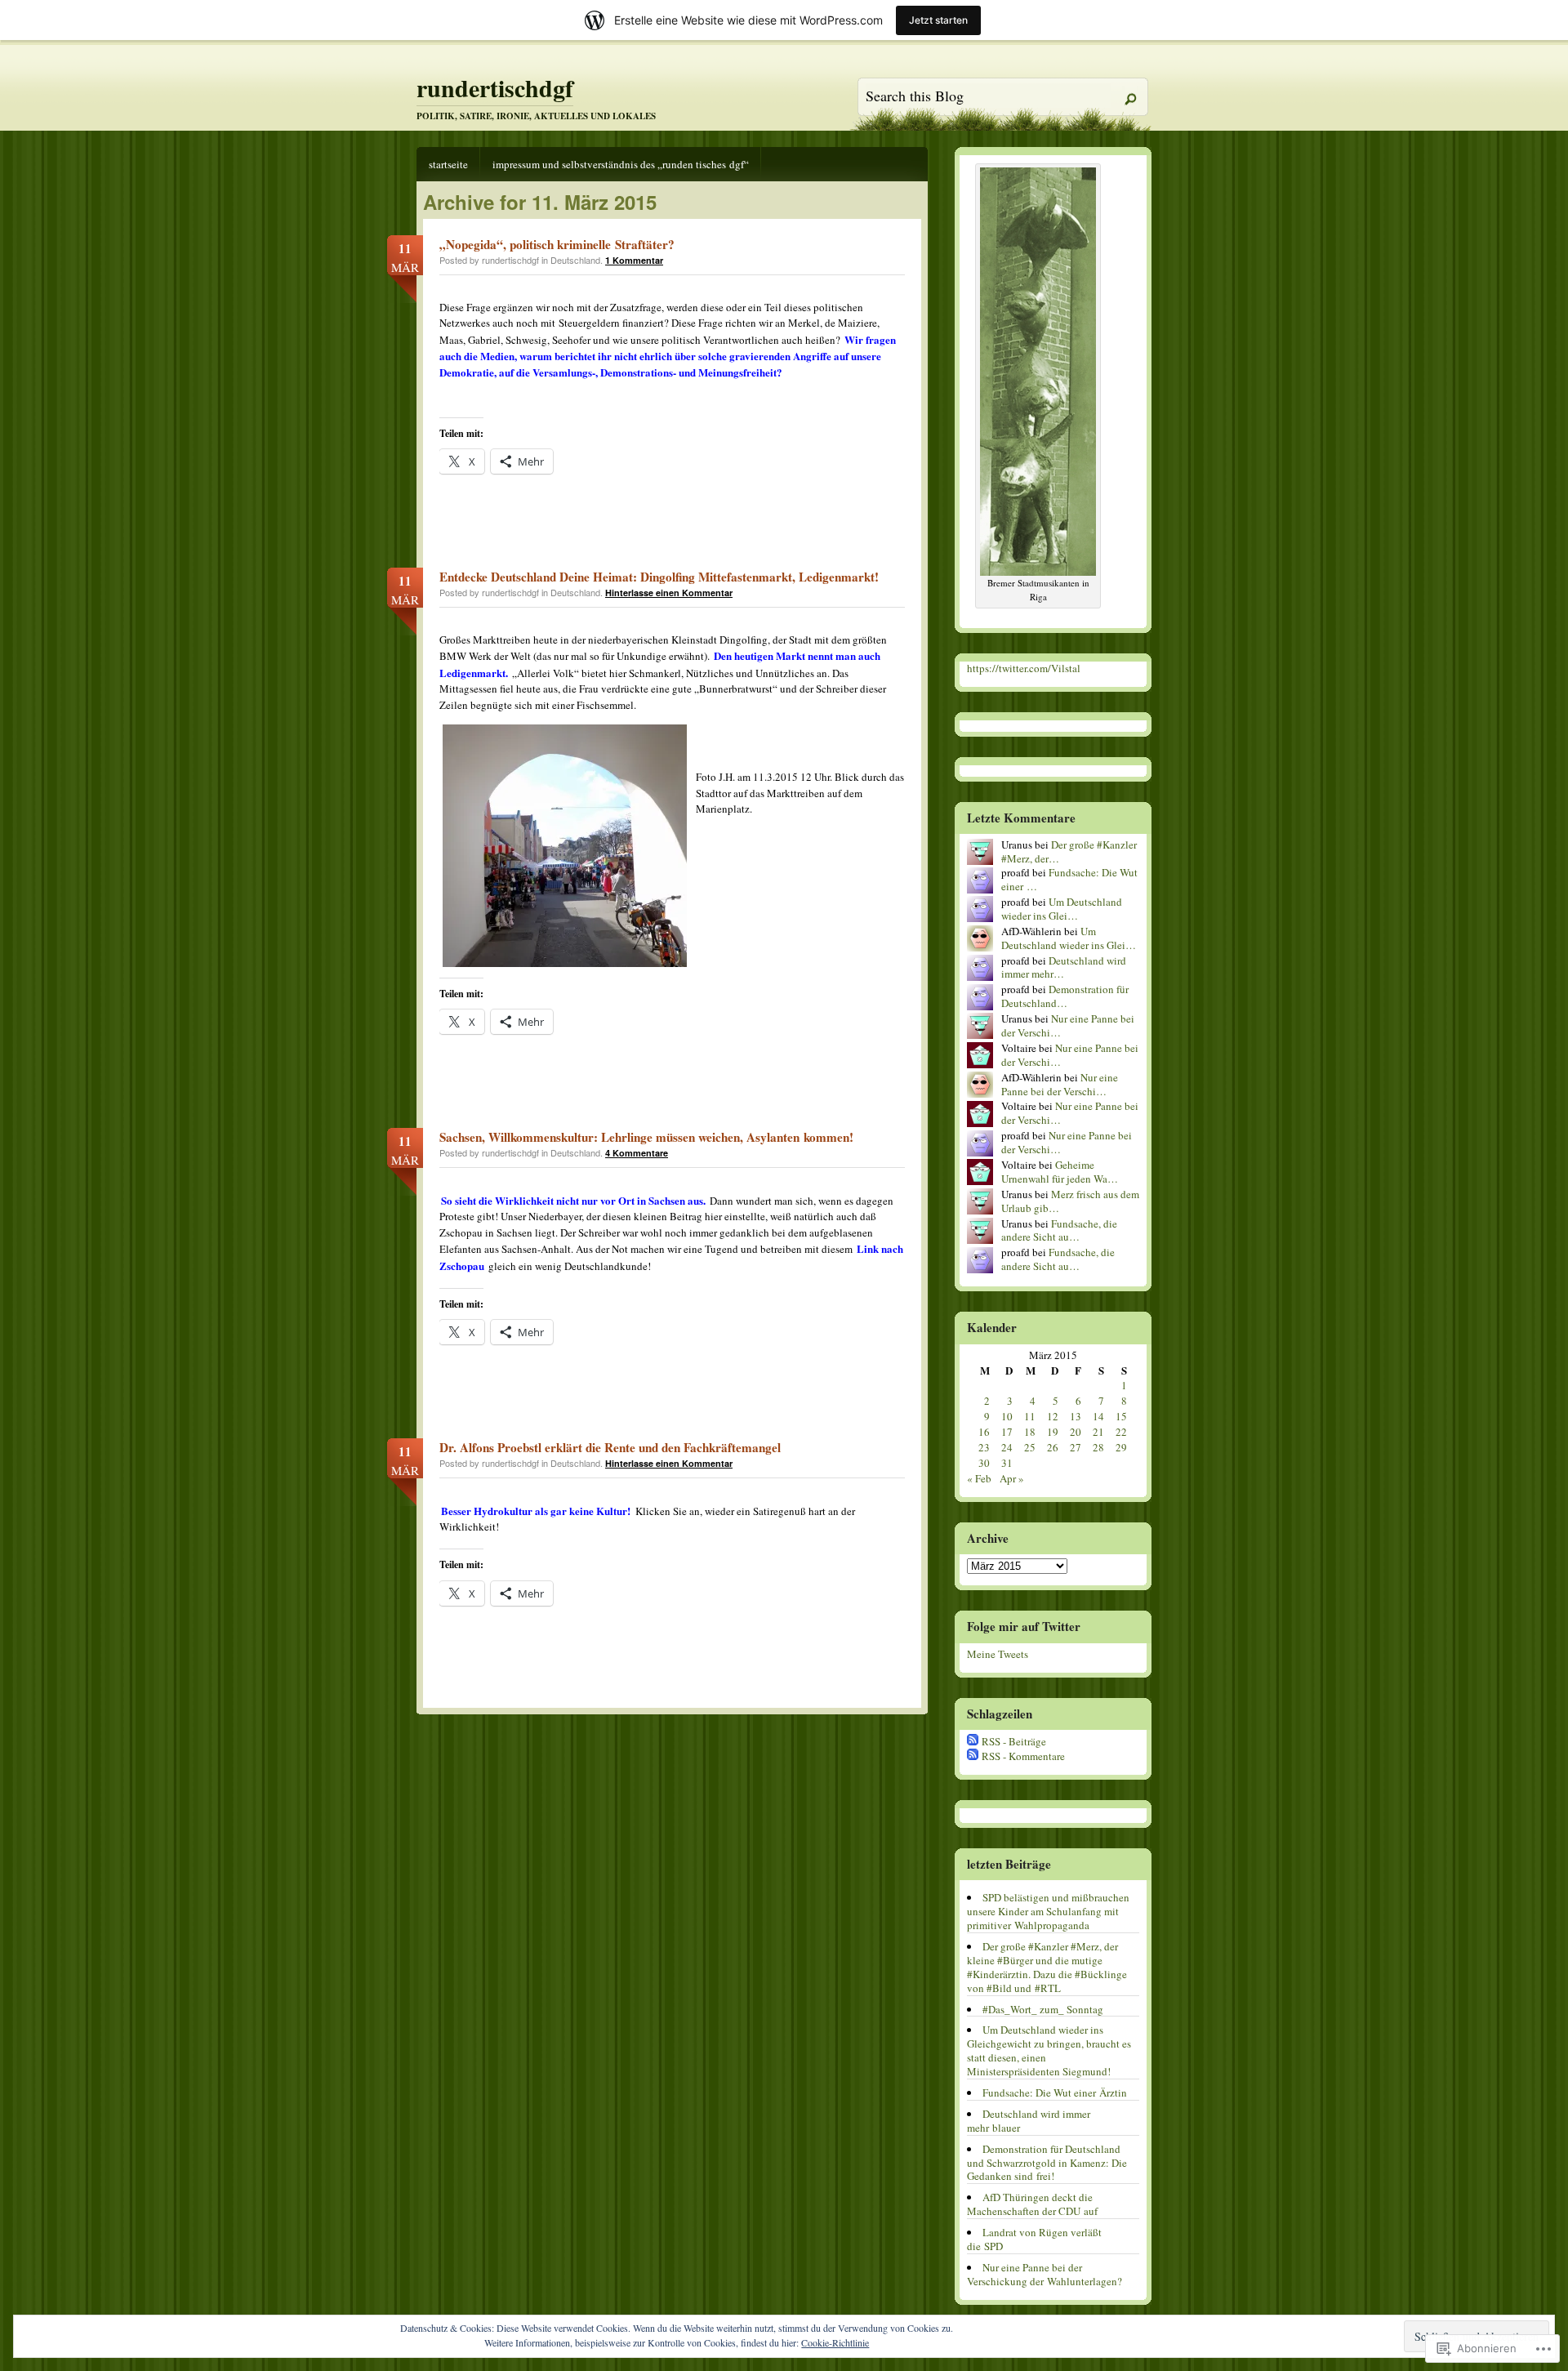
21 (1098, 1432)
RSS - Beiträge (1014, 1741)
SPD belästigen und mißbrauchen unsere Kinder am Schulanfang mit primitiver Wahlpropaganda (1048, 1911)
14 (1098, 1416)
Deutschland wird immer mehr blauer (1029, 2121)
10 (1007, 1416)
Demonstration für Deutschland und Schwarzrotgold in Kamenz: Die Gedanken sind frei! (1047, 2163)
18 (1030, 1432)
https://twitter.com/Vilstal (1024, 668)
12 (1053, 1416)
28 (1098, 1447)
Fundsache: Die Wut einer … (1069, 879)
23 (984, 1447)
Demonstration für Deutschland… (1065, 996)
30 (984, 1463)
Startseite (448, 164)
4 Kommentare (637, 1153)
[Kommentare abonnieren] (973, 1756)
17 (1007, 1432)
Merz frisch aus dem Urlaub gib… (1070, 1201)
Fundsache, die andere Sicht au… (1059, 1230)
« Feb (979, 1478)
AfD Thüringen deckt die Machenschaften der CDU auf (1032, 2204)
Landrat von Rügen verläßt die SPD (1034, 2239)
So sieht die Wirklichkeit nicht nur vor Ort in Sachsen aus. (573, 1200)
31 (1007, 1463)
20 (1076, 1432)
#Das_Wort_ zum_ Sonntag (1043, 2009)
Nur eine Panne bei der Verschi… (1068, 1025)
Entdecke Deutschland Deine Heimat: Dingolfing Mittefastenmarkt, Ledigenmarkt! (659, 577)
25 (1030, 1447)
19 (1053, 1432)
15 (1121, 1416)
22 (1121, 1432)
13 (1076, 1416)
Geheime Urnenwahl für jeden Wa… (1060, 1172)
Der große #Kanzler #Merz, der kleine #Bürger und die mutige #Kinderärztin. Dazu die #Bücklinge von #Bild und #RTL (1047, 1967)
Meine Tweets (998, 1654)
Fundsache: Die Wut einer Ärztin (1055, 2092)
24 (1007, 1447)
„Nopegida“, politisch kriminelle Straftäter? (557, 244)
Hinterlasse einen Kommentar (669, 593)
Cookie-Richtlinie (835, 2342)
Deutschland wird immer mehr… (1064, 967)
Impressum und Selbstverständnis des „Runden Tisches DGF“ (621, 164)
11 (1030, 1416)
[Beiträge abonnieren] (973, 1741)
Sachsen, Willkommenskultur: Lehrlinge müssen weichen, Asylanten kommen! (646, 1137)
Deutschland (575, 260)
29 (1121, 1447)
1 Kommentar (634, 260)
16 (984, 1432)
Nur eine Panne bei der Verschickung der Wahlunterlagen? (1045, 2274)
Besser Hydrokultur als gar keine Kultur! (536, 1511)
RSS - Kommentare (1023, 1756)
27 (1076, 1447)
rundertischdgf (495, 87)
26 (1053, 1447)
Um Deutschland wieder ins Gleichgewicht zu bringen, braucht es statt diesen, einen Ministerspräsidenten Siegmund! (1049, 2050)
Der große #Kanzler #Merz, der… (1069, 851)
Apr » (1012, 1478)
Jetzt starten (938, 20)
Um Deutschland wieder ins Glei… (1062, 909)
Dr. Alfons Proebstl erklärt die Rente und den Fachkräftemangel (610, 1447)
